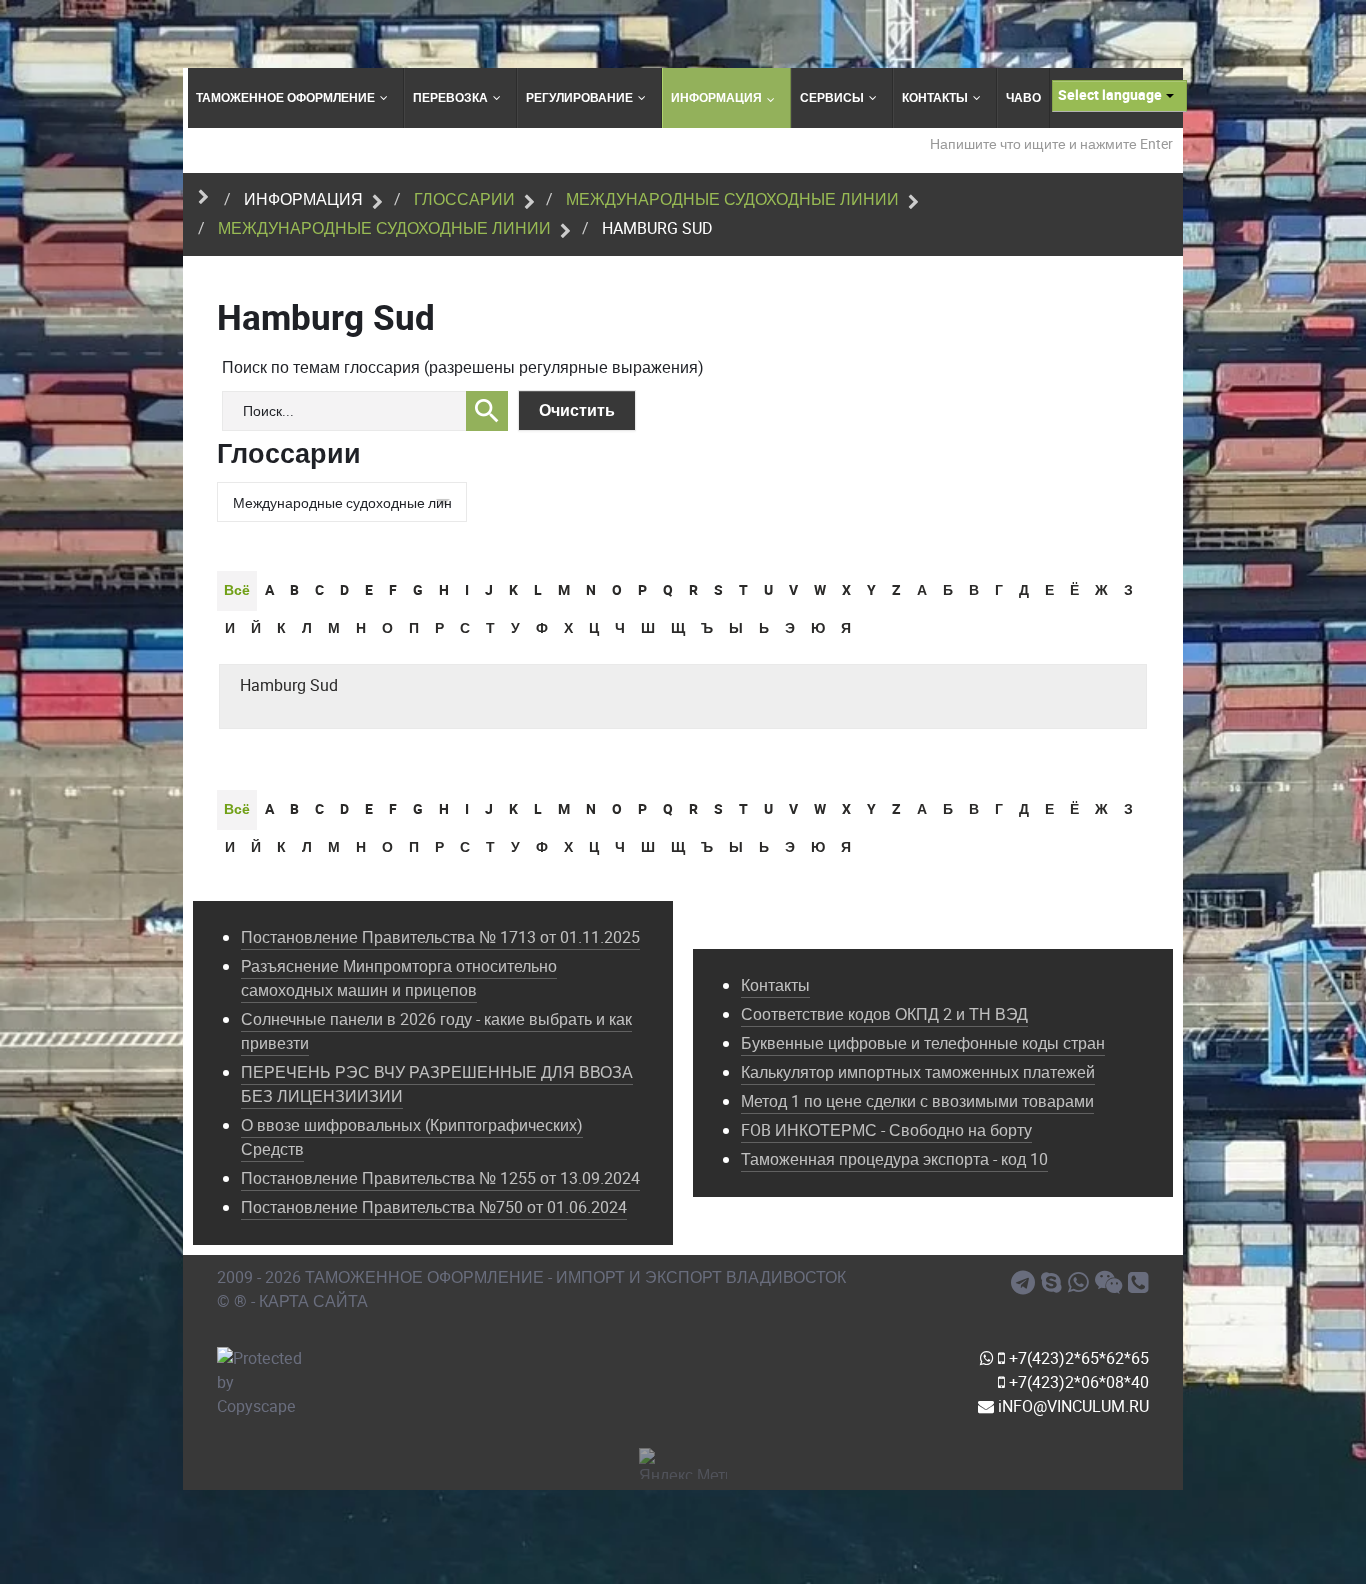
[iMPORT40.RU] (1054, 1283)
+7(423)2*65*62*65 (1077, 1358)
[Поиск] (487, 411)
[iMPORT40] (1026, 1283)
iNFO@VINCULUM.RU (1071, 1406)
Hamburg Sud (289, 685)
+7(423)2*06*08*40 (1077, 1382)
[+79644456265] (1081, 1283)
